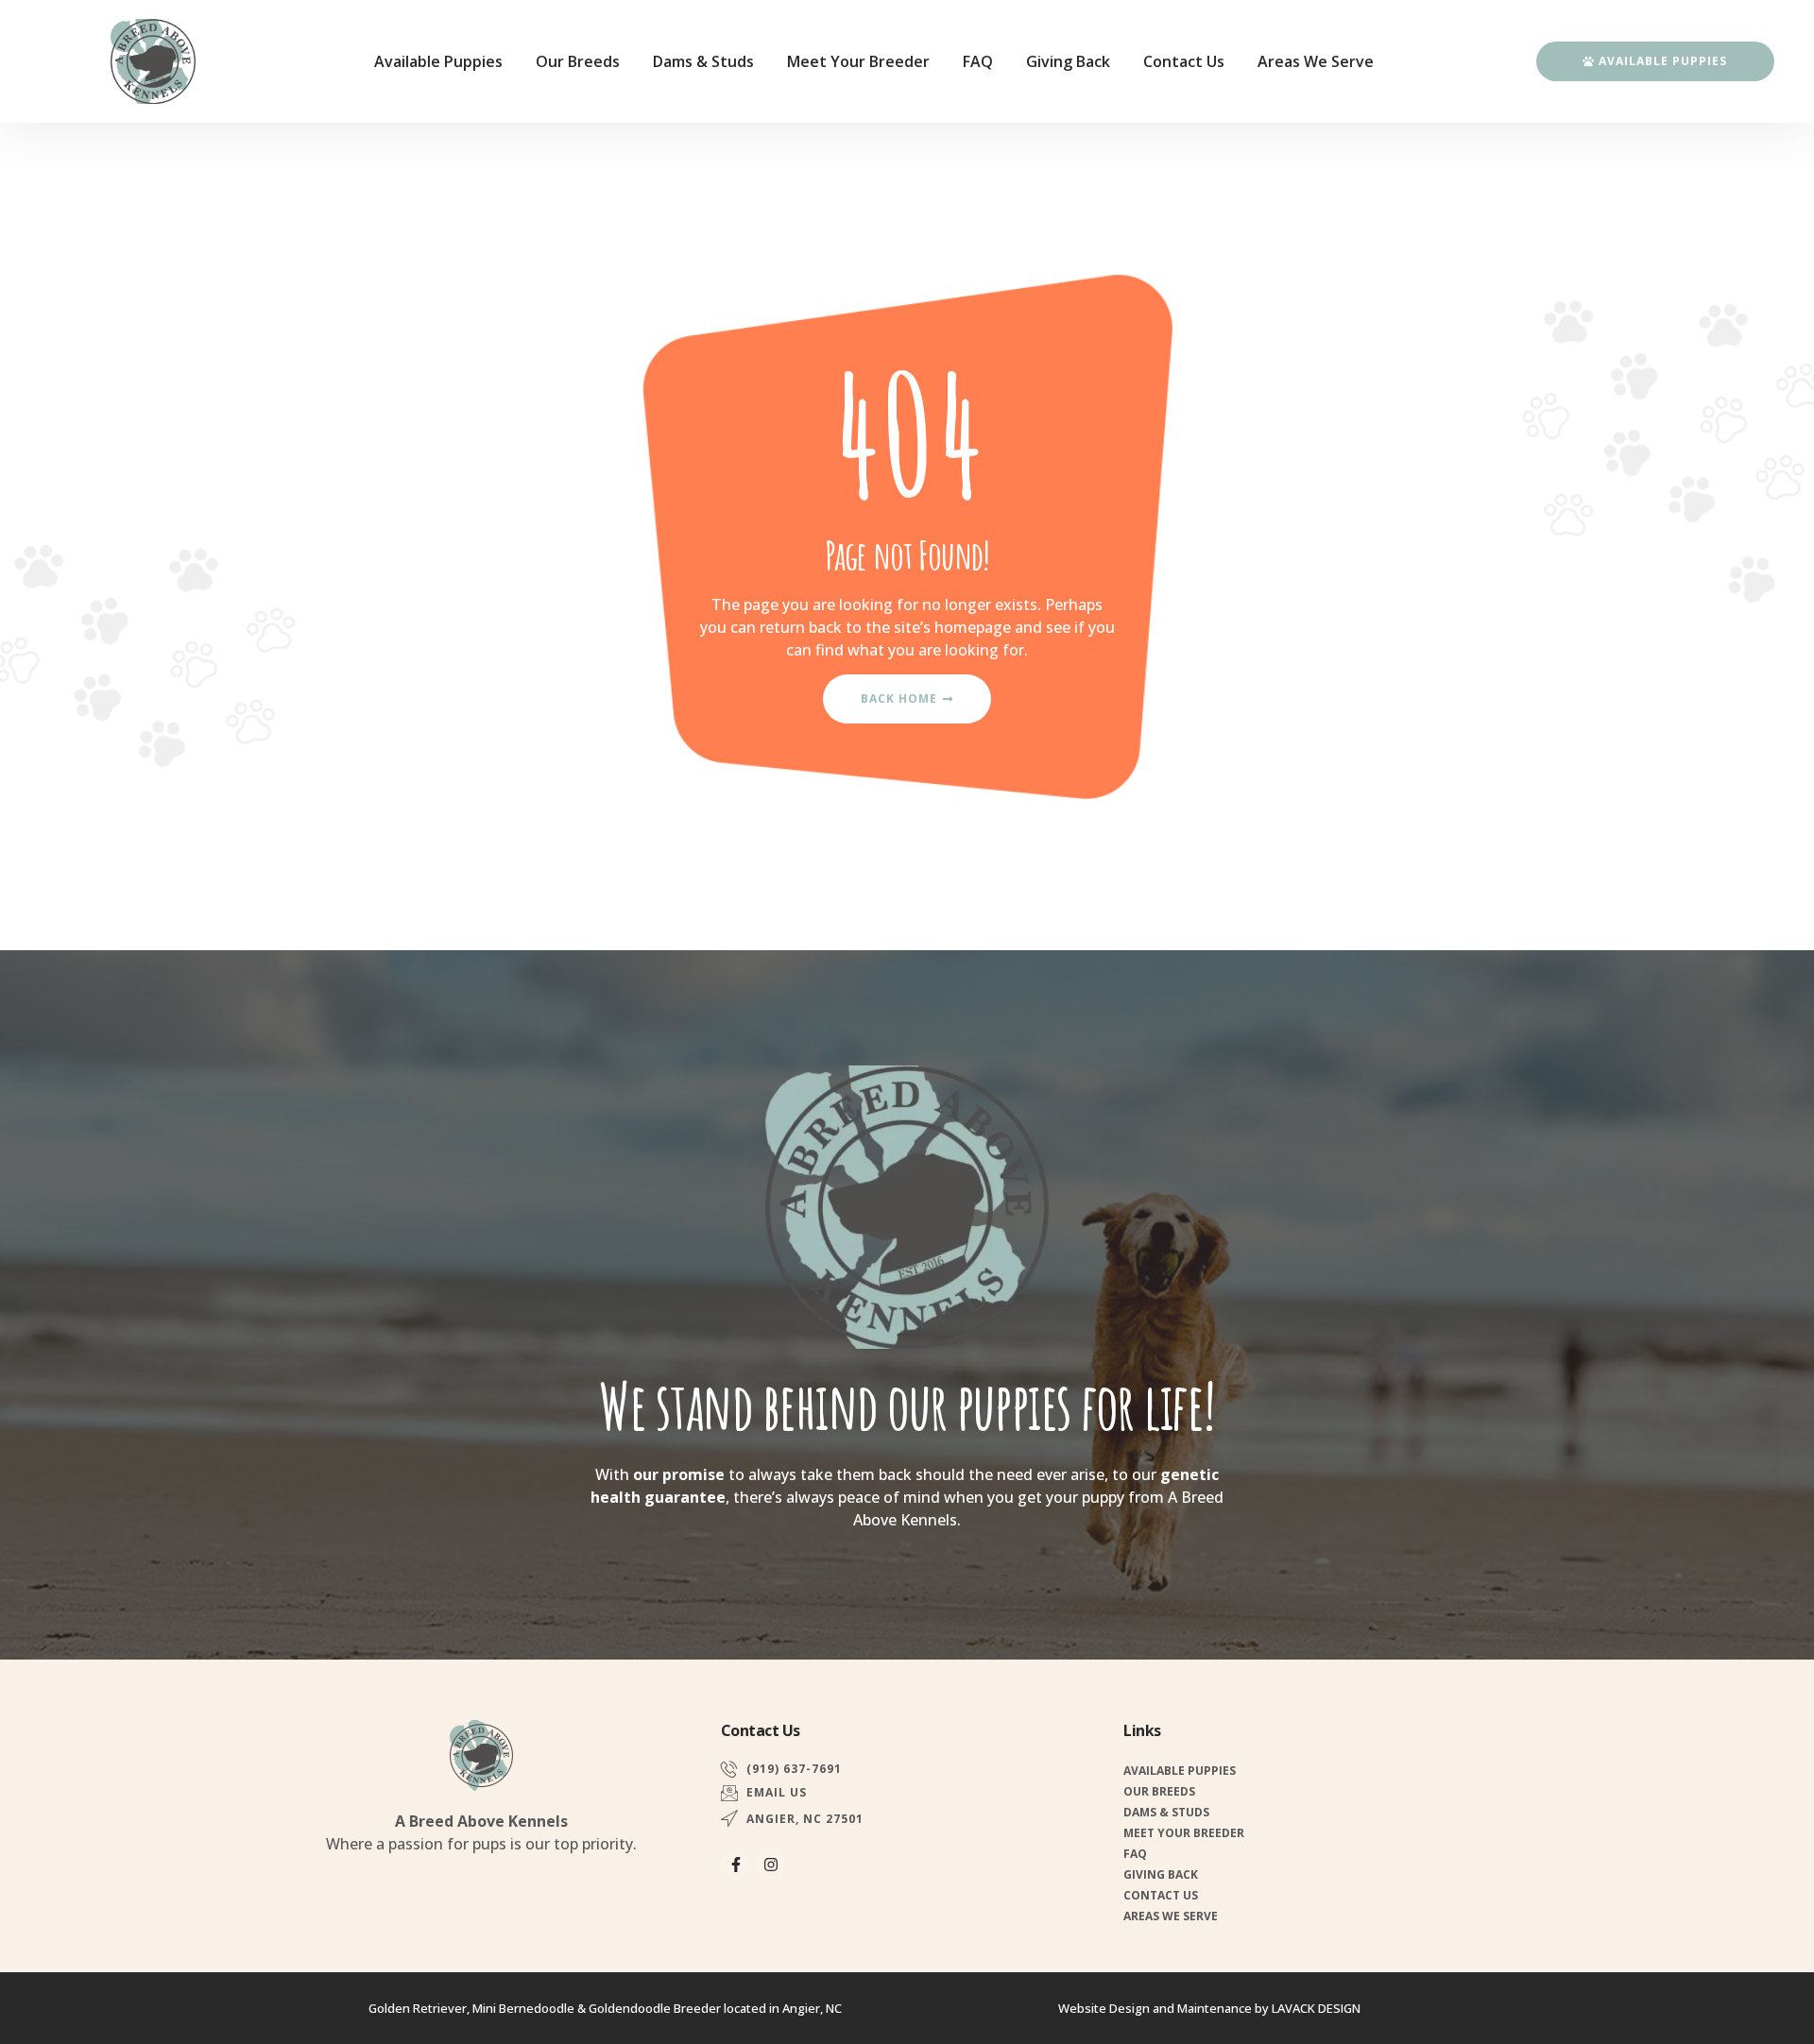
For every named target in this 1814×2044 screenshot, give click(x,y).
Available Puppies (438, 61)
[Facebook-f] (736, 1865)
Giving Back (1068, 61)
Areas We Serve (1316, 61)
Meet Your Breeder (858, 61)
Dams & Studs (703, 61)
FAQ (978, 61)
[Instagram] (771, 1865)
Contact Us (1184, 61)
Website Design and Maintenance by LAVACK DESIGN (1209, 2008)
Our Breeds (578, 61)
